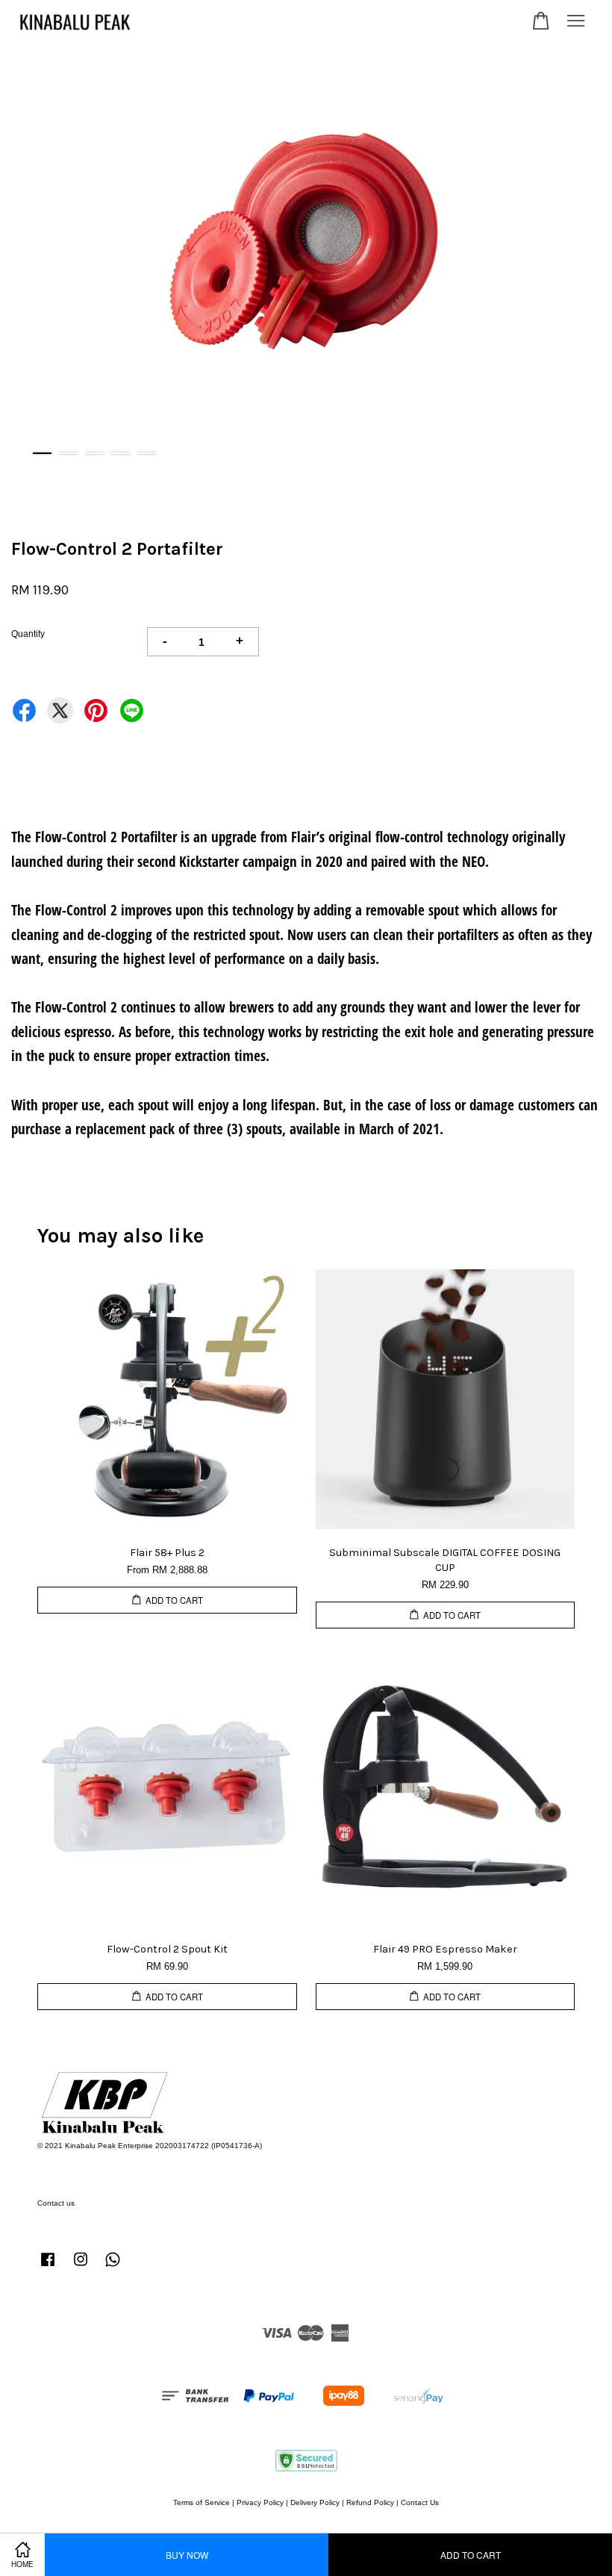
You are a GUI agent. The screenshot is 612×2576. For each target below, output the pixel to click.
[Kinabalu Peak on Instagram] (81, 2267)
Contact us (56, 2203)
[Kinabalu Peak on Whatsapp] (113, 2267)
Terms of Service (202, 2502)
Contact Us (420, 2502)
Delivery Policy (315, 2502)
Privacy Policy (260, 2502)
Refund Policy (370, 2502)
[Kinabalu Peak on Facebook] (48, 2267)
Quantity (28, 634)
